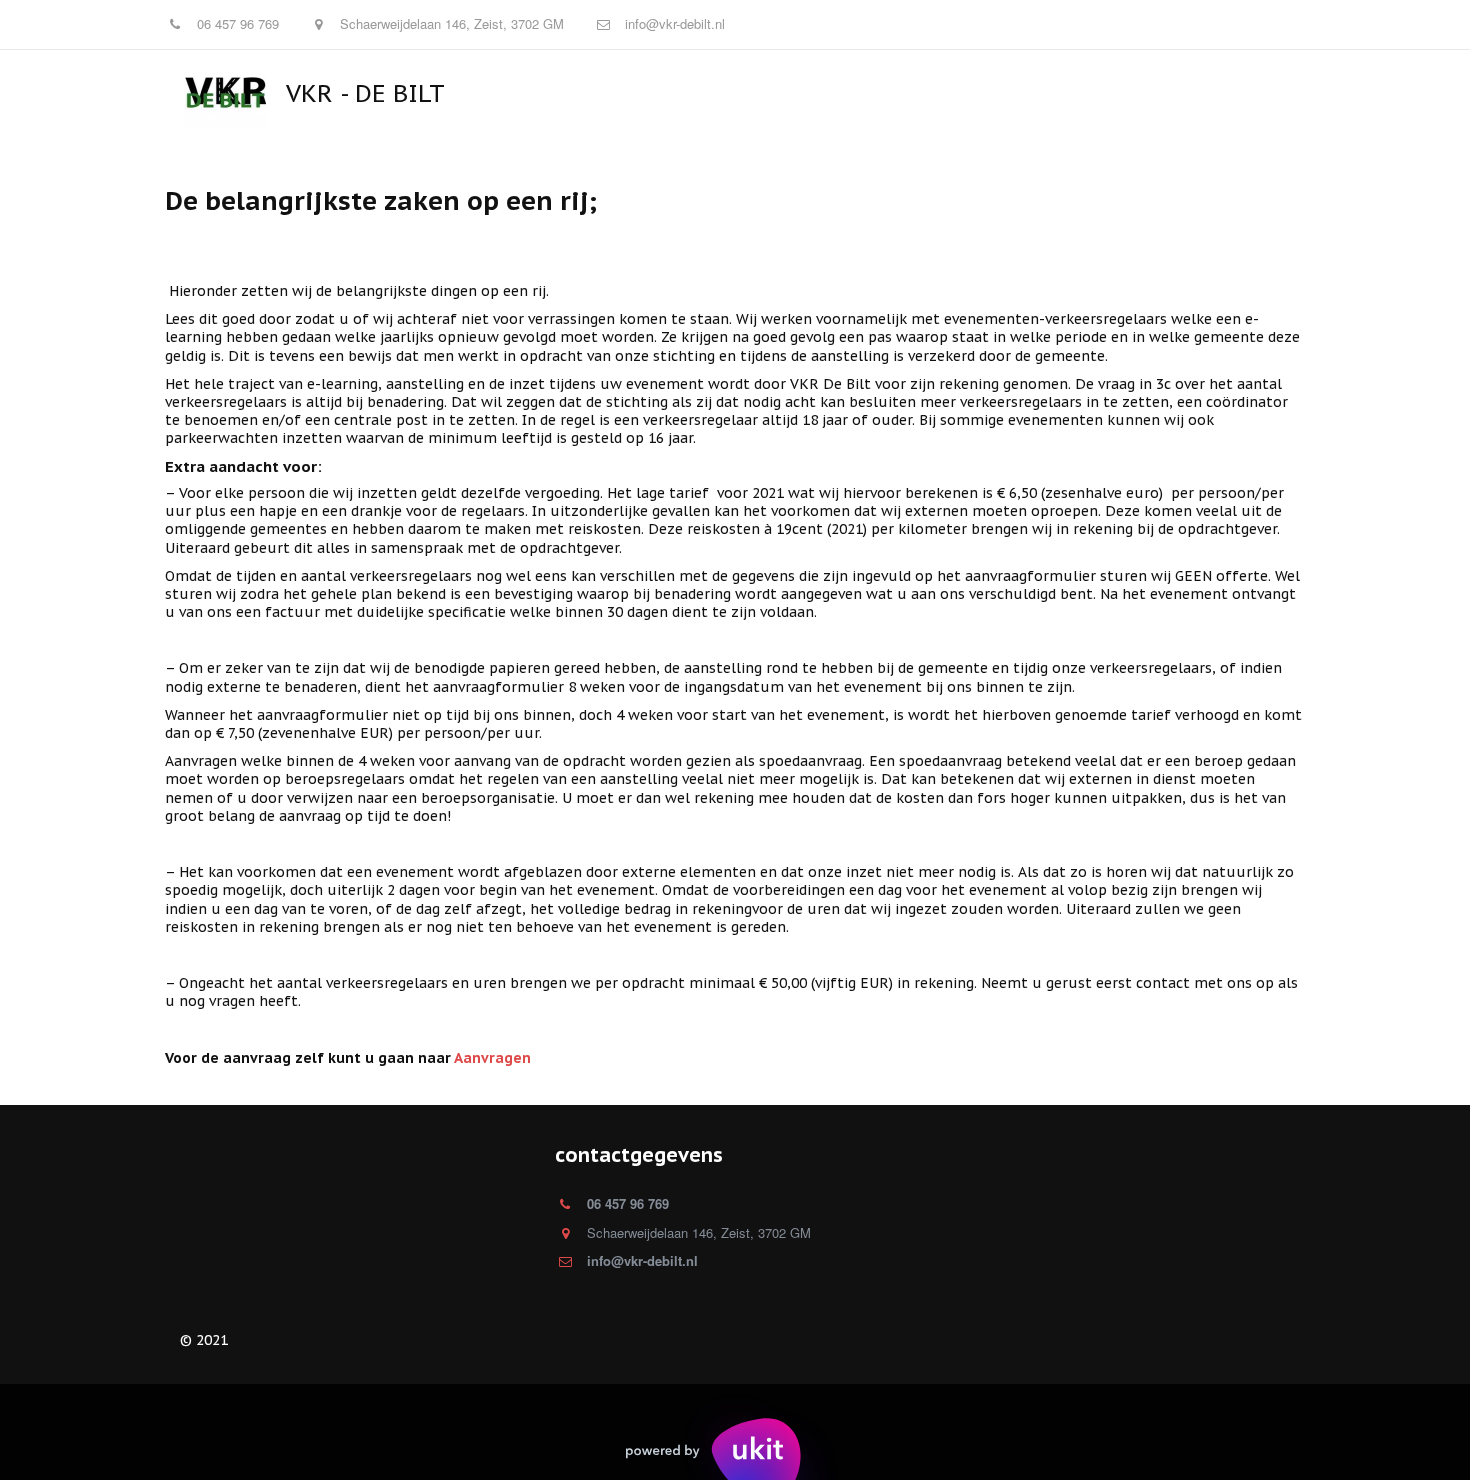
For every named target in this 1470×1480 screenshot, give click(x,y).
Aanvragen (803, 92)
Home (526, 92)
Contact (899, 92)
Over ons (604, 92)
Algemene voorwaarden (1038, 92)
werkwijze (700, 92)
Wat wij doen (1191, 92)
